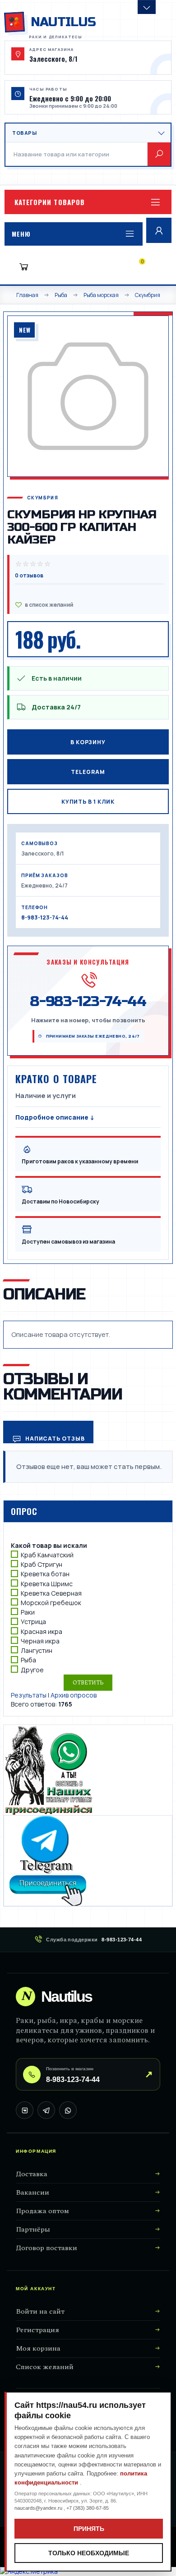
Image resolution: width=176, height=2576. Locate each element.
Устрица (33, 1622)
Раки (28, 1612)
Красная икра (42, 1631)
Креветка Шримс (47, 1584)
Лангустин (37, 1650)
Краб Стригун (42, 1564)
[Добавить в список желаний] (89, 605)
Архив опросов (74, 1695)
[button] (88, 202)
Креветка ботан (45, 1574)
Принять (89, 2529)
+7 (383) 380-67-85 (88, 2508)
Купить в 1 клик (88, 802)
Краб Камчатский (47, 1555)
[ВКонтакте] (25, 2110)
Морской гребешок (51, 1603)
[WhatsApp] (68, 2110)
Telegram (88, 772)
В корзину (88, 742)
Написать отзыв (54, 1439)
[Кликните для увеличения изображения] (88, 396)
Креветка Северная (51, 1593)
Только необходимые (89, 2553)
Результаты (29, 1695)
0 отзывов (29, 575)
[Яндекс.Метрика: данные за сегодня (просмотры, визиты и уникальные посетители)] (29, 2571)
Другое (32, 1670)
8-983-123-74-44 (45, 917)
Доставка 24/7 (56, 707)
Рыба (28, 1660)
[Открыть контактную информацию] (147, 7)
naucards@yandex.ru (39, 2508)
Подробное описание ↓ (55, 1117)
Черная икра (40, 1641)
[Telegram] (46, 2110)
